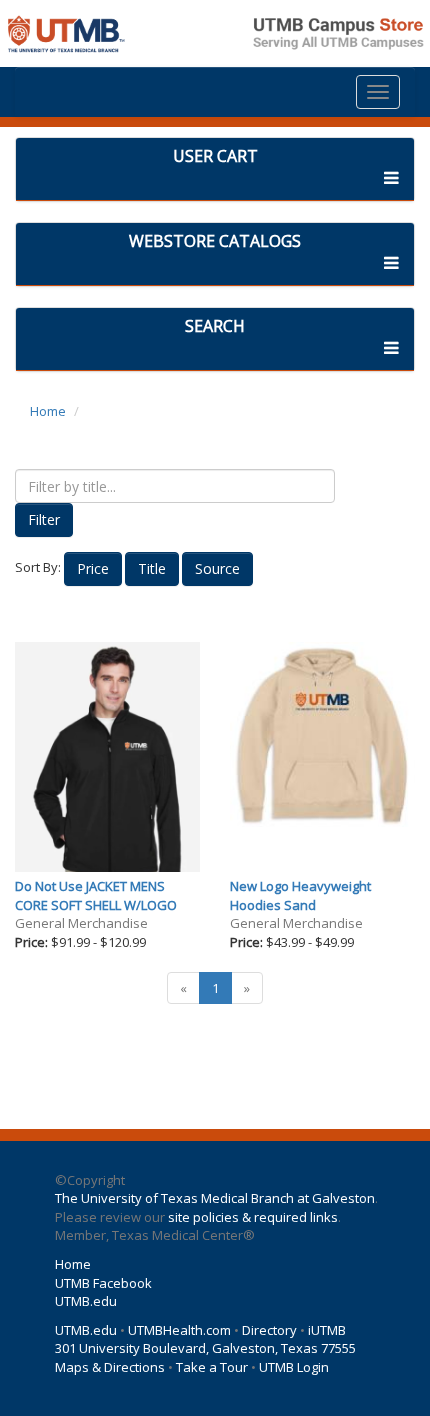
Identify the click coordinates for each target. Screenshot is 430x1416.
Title (152, 568)
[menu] (378, 92)
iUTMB (327, 1330)
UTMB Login (294, 1367)
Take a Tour (212, 1367)
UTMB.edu (86, 1301)
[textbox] (175, 486)
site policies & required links (253, 1217)
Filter (44, 519)
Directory (269, 1330)
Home (48, 411)
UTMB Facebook (103, 1283)
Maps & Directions (110, 1367)
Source (217, 568)
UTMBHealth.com (179, 1330)
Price (93, 568)
